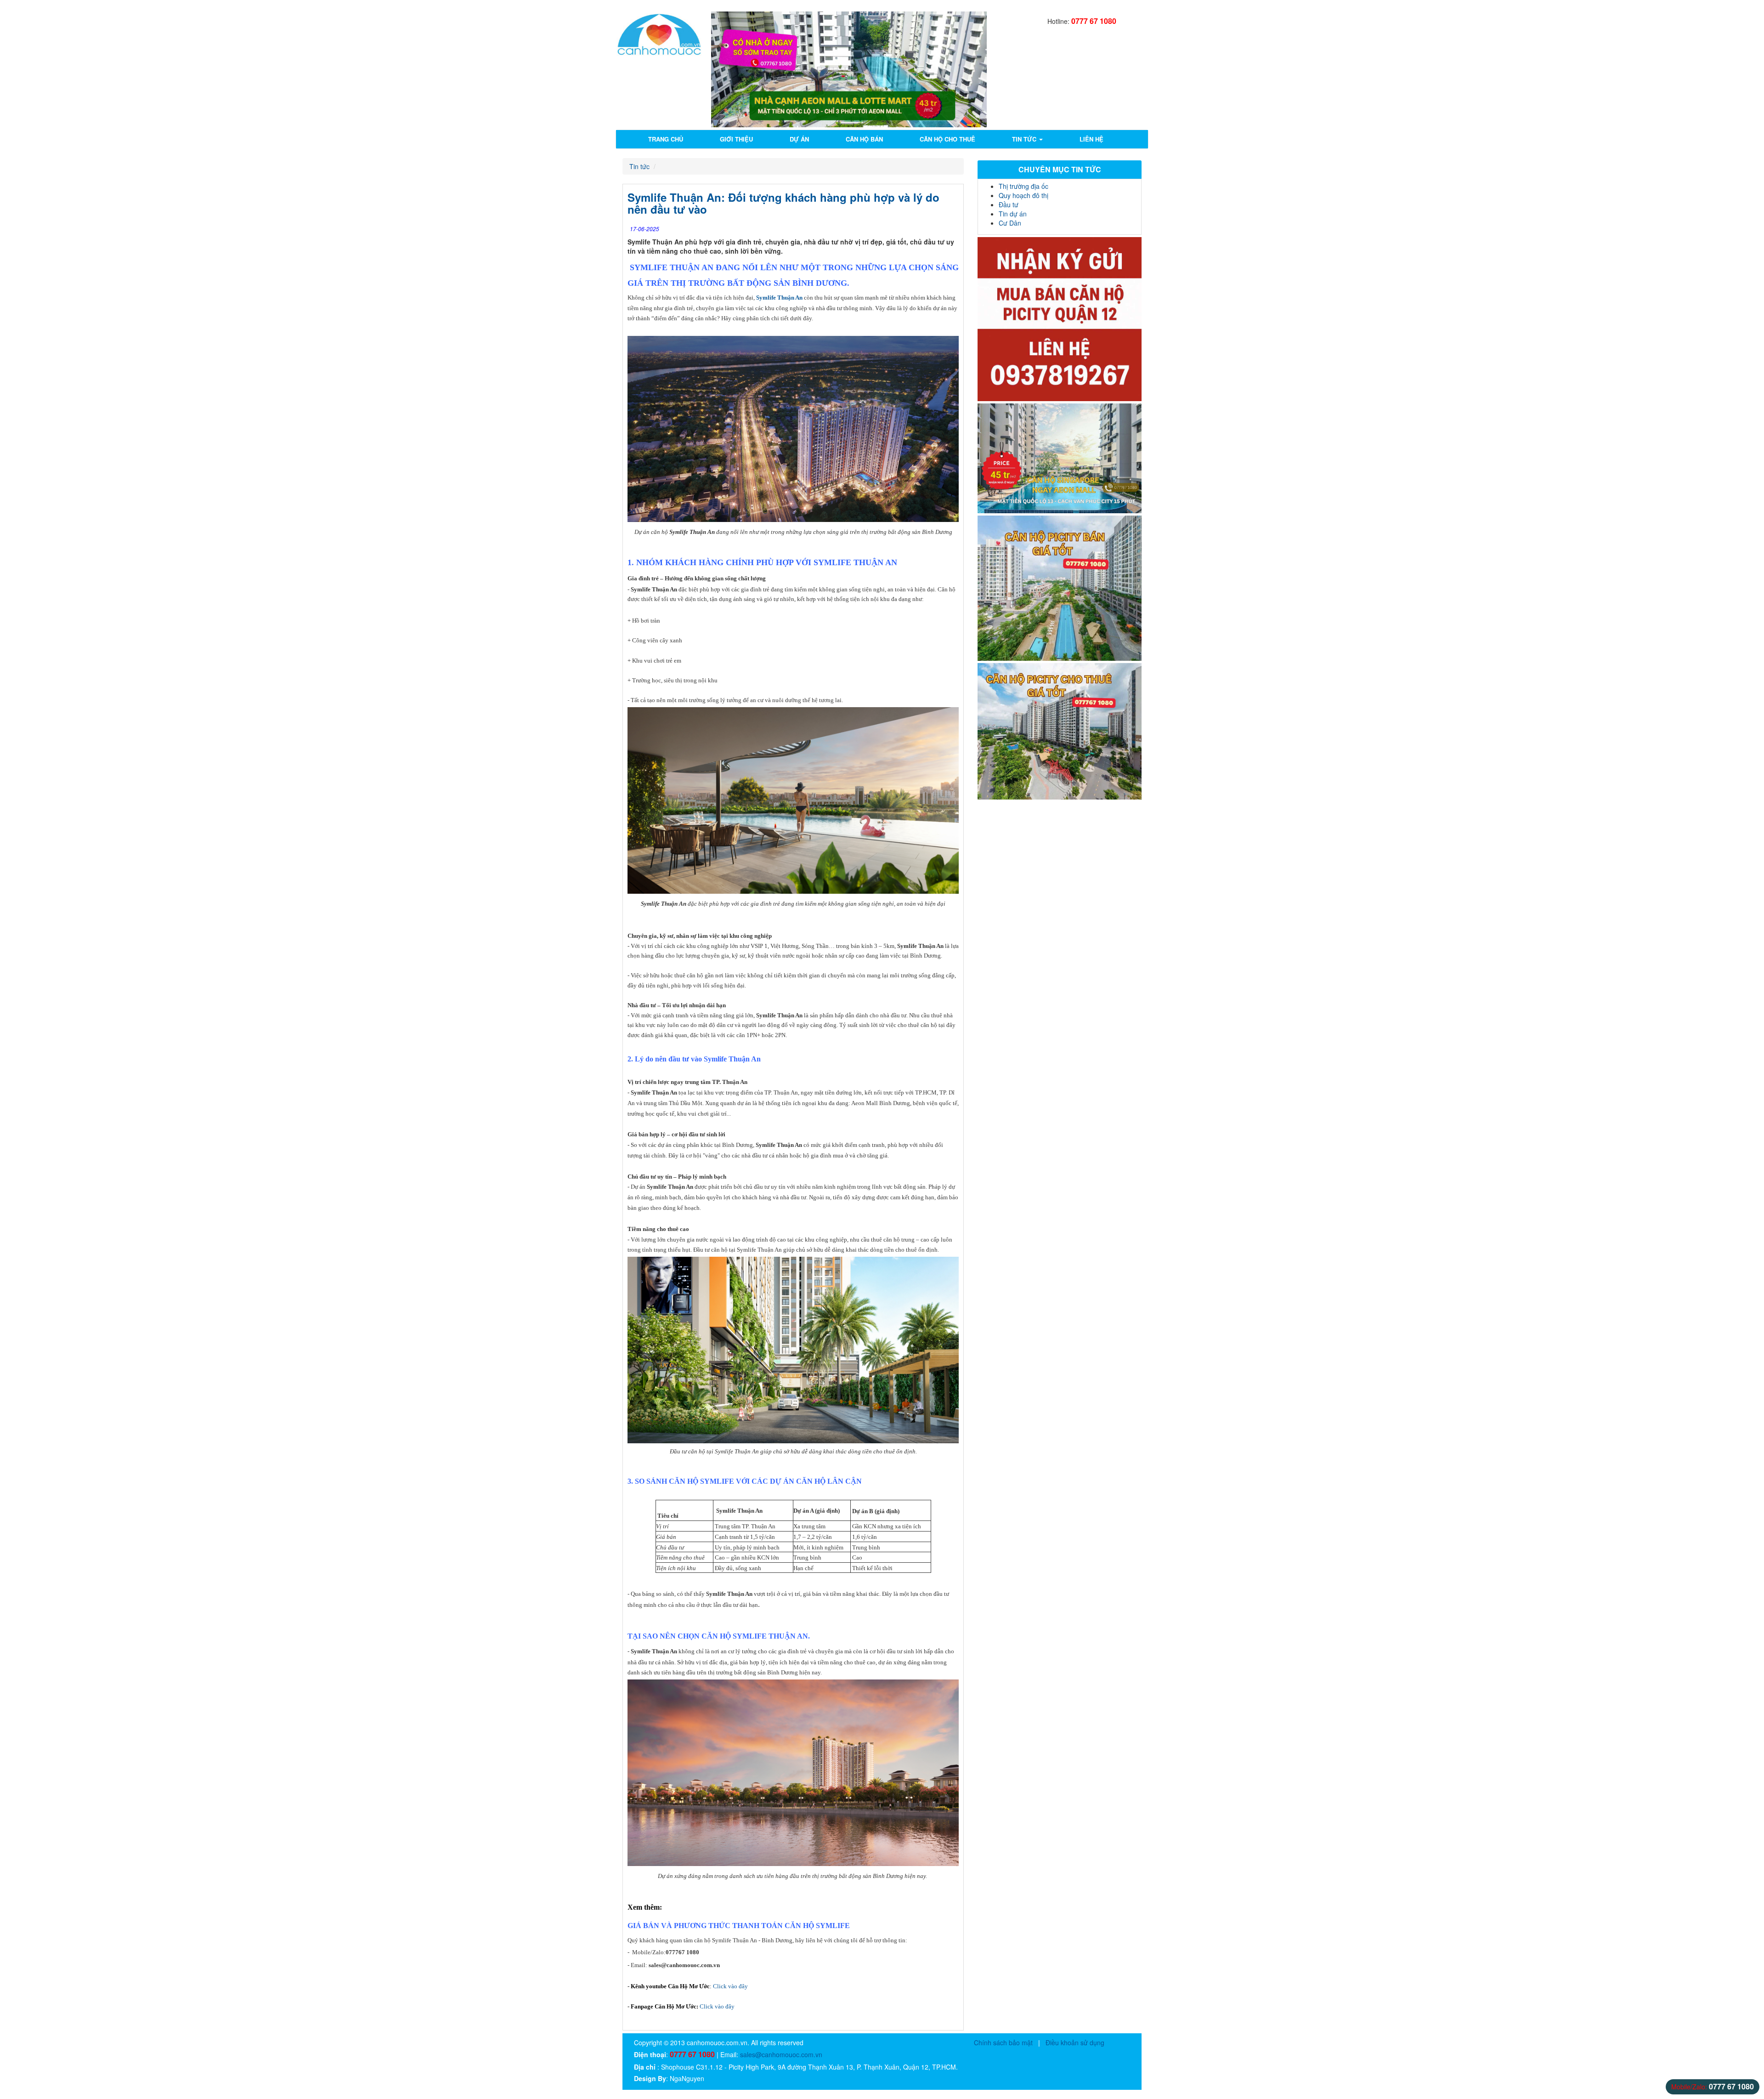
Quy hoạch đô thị (1023, 195)
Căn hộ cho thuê (947, 139)
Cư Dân (1010, 223)
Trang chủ (666, 139)
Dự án (799, 139)
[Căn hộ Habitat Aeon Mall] (1060, 458)
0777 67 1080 (1094, 21)
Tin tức (639, 166)
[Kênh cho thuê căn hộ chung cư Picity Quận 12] (1060, 732)
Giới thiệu (736, 139)
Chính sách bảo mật (1003, 2042)
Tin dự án (1013, 214)
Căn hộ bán (864, 139)
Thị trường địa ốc (1023, 186)
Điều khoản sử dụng (1075, 2042)
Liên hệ (1091, 139)
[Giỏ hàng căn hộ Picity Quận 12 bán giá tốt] (1060, 588)
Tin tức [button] (1025, 139)
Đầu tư (1009, 204)
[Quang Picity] (1060, 319)
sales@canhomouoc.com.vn (781, 2054)
